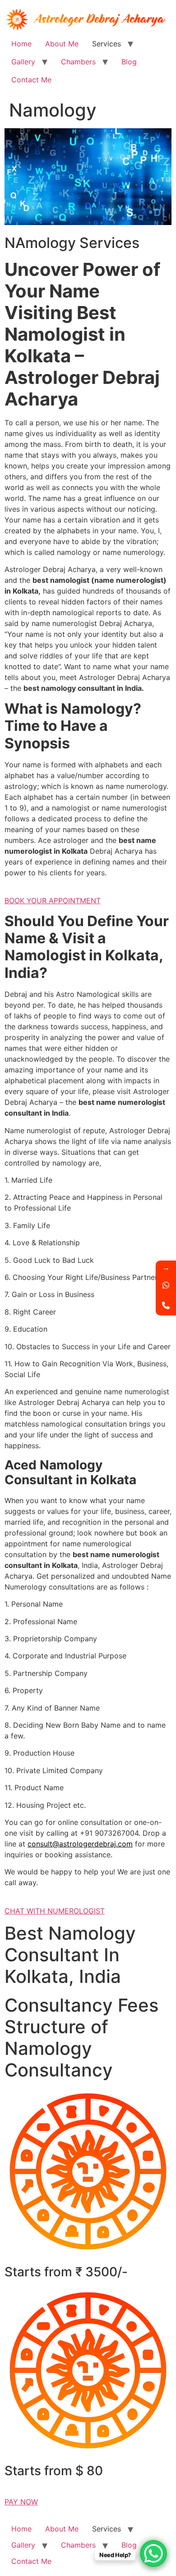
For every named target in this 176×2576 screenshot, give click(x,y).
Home (21, 44)
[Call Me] (166, 1305)
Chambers (78, 62)
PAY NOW (21, 2502)
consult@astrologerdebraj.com (80, 1844)
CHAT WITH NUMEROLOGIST (55, 1911)
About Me (62, 44)
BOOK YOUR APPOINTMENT (53, 901)
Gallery (23, 62)
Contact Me (31, 80)
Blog (129, 62)
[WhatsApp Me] (166, 1285)
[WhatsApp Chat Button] (153, 2553)
